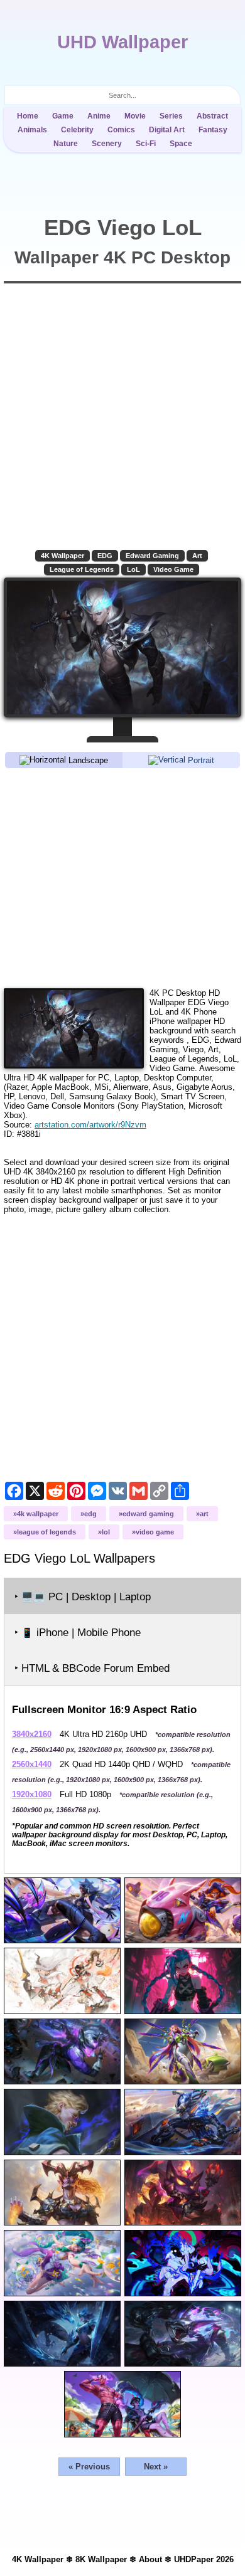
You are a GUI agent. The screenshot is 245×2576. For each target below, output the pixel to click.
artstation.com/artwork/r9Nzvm (90, 1125)
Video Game (173, 569)
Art (197, 556)
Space (181, 144)
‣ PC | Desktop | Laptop (83, 1597)
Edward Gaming (152, 556)
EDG (105, 556)
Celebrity (77, 130)
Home (28, 116)
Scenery (107, 144)
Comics (121, 130)
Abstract (212, 116)
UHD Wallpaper (122, 42)
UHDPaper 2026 (204, 2559)
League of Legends (82, 569)
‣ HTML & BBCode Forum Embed (92, 1668)
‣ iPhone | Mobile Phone (78, 1633)
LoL (133, 569)
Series (171, 116)
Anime (99, 116)
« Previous (89, 2467)
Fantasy (213, 130)
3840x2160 (32, 1734)
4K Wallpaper (63, 556)
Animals (32, 130)
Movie (135, 116)
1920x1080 (32, 1794)
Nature (66, 144)
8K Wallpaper (101, 2559)
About (150, 2559)
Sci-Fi (146, 144)
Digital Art (167, 130)
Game (63, 116)
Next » (156, 2467)
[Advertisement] (123, 877)
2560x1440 (32, 1764)
